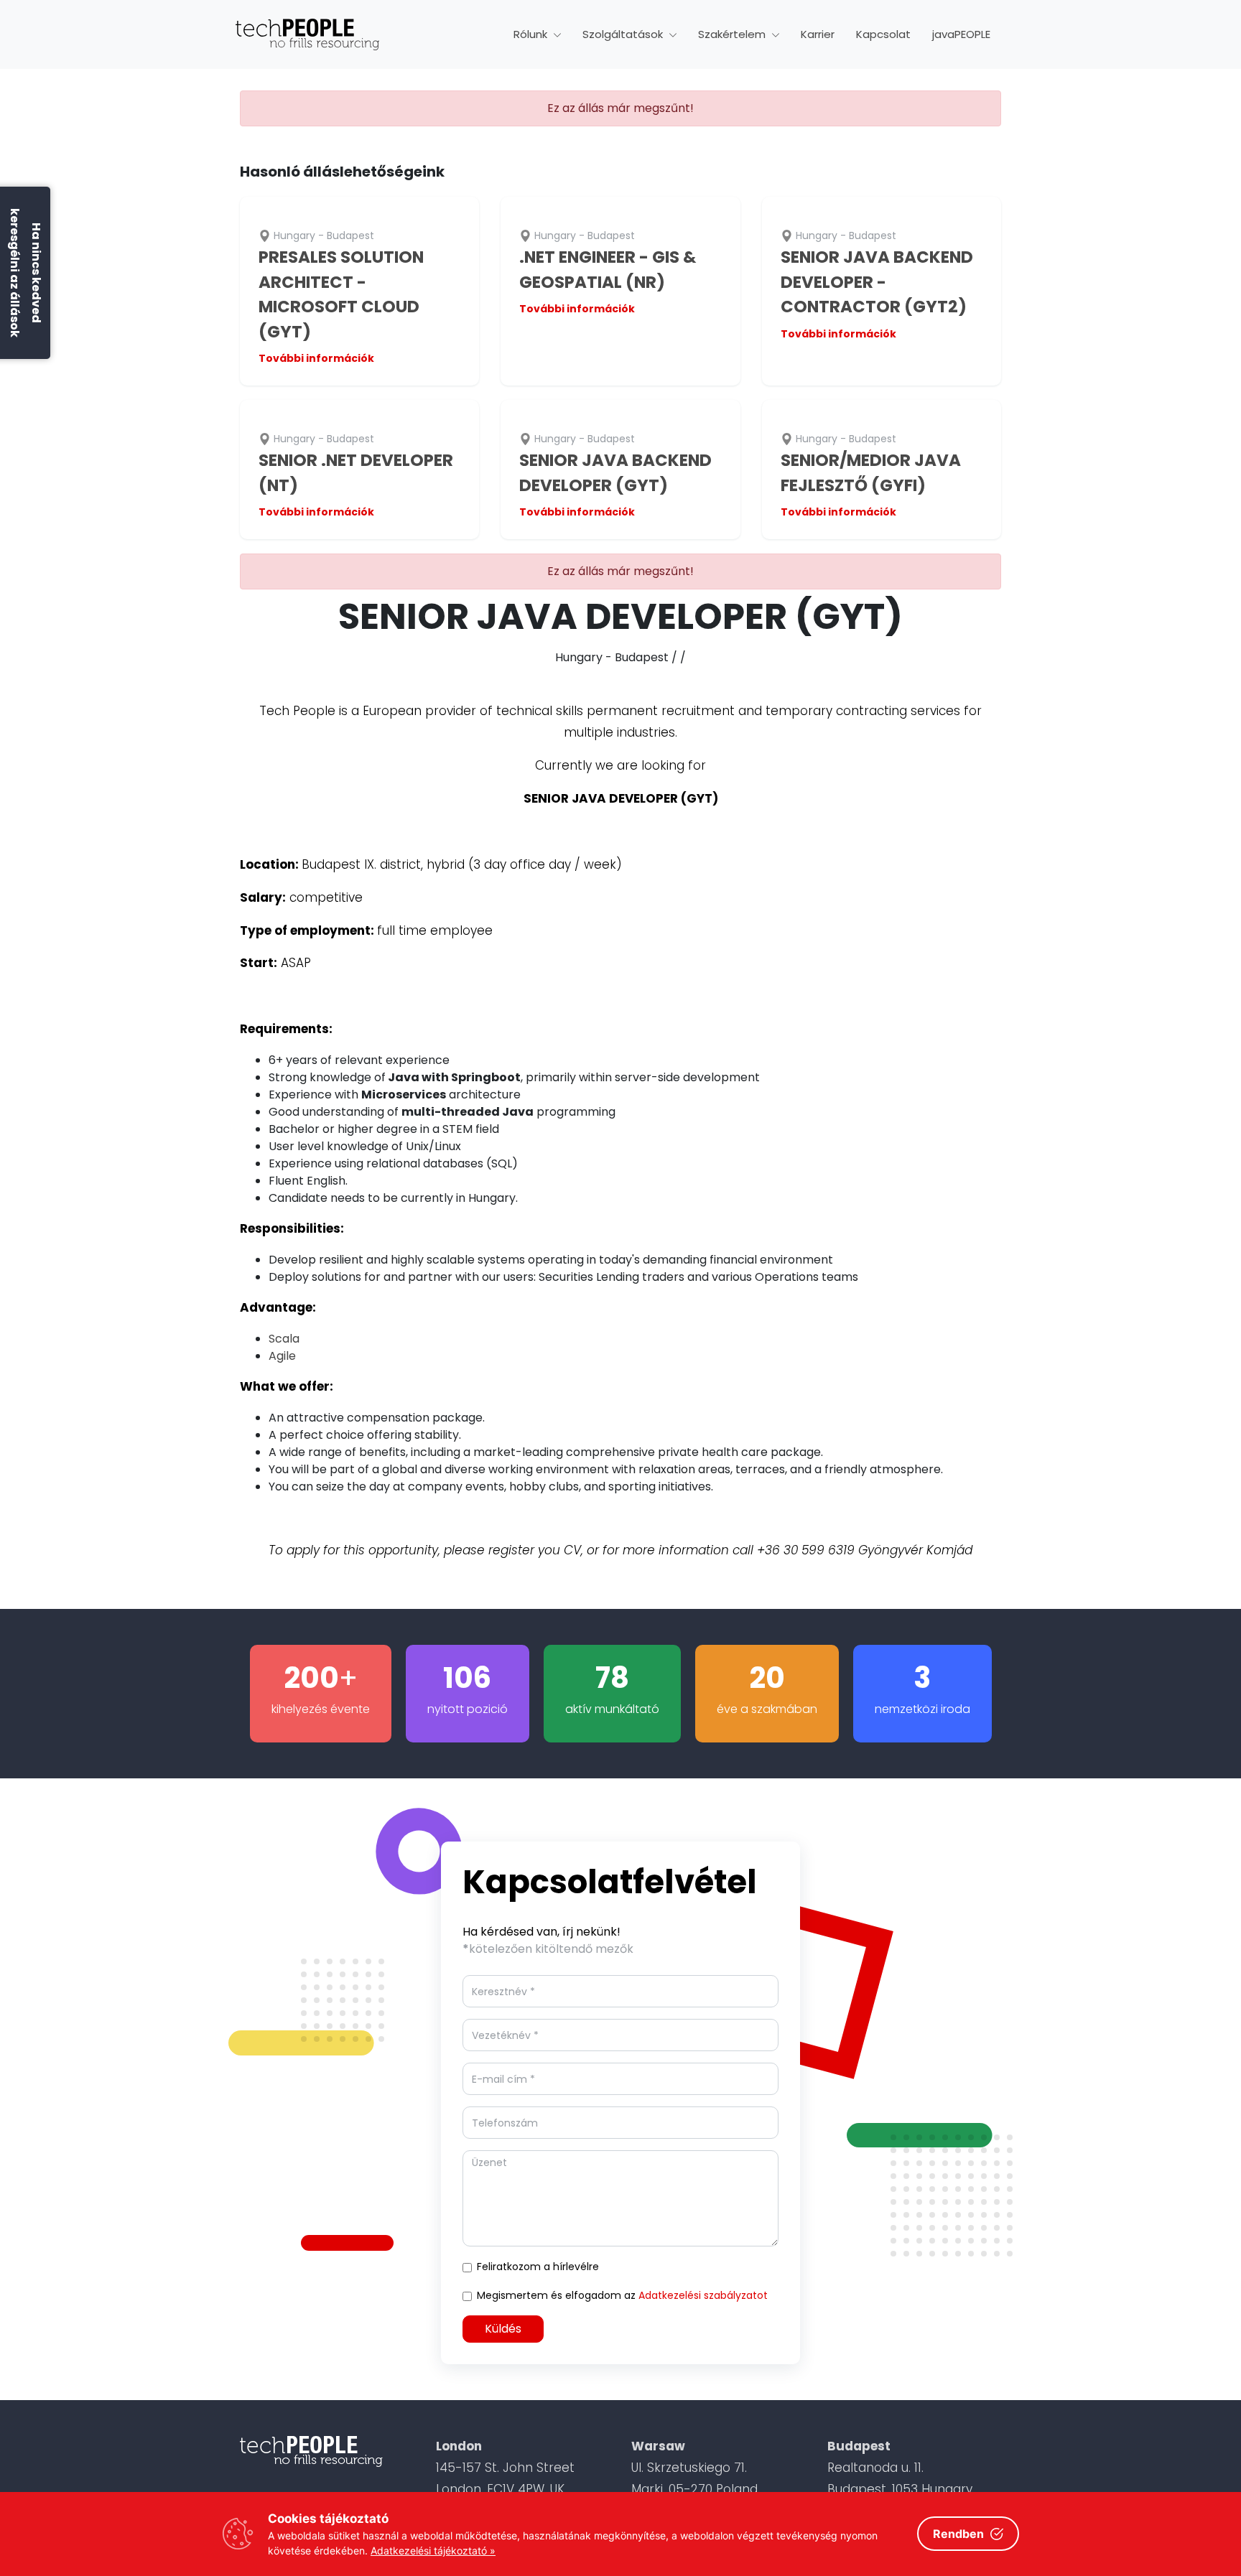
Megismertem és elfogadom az (622, 2295)
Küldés (503, 2329)
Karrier (818, 34)
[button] (537, 35)
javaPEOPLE (961, 34)
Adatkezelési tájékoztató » (433, 2551)
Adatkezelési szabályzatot (703, 2295)
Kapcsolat (883, 34)
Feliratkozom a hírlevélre (538, 2267)
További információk (316, 358)
